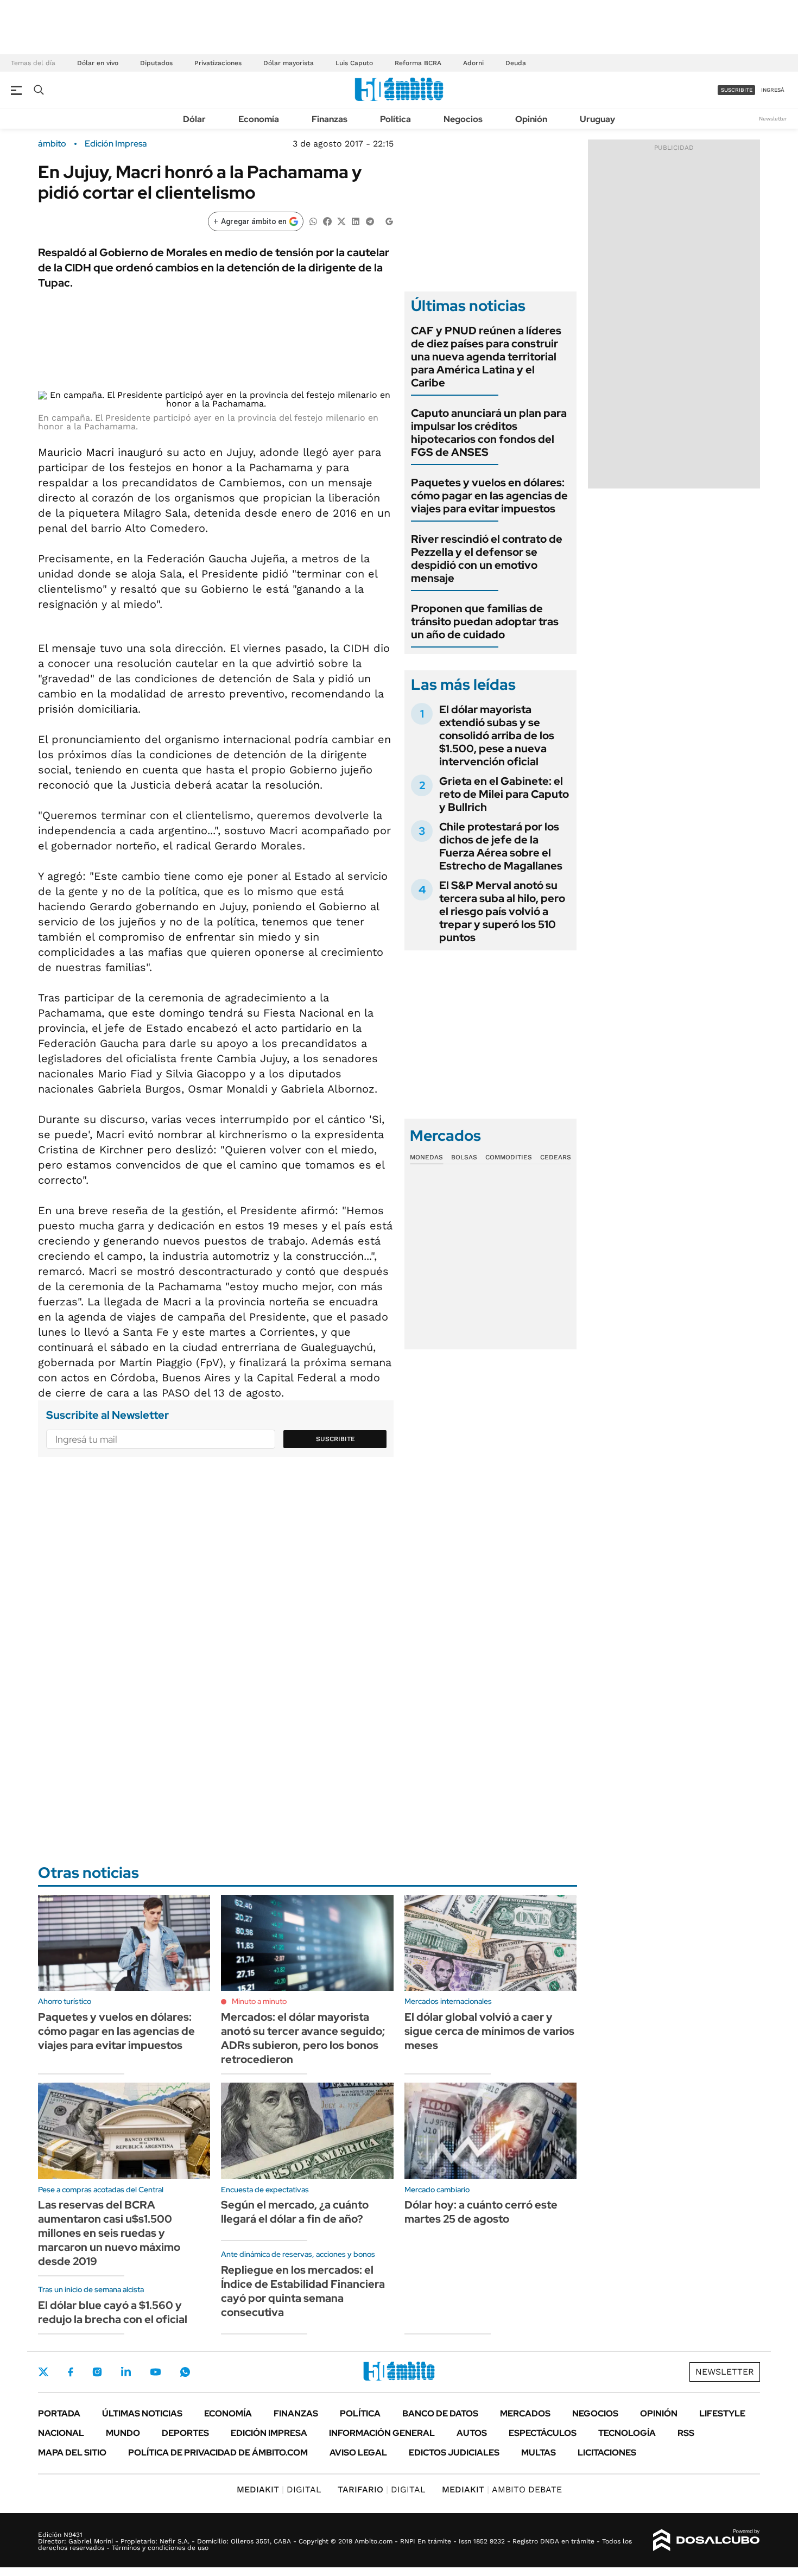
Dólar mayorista (289, 63)
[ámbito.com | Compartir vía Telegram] (370, 221)
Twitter (43, 2372)
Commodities (509, 1157)
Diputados (156, 63)
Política (395, 119)
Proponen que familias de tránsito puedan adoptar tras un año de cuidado (485, 621)
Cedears (556, 1157)
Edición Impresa (269, 2433)
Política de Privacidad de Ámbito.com (218, 2453)
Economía (259, 119)
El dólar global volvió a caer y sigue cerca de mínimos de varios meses (489, 2031)
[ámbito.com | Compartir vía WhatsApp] (313, 221)
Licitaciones (607, 2453)
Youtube (155, 2372)
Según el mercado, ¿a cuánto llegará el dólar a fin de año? (295, 2212)
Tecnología (627, 2433)
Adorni (473, 63)
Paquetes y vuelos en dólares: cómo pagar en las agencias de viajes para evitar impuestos (489, 496)
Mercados (525, 2413)
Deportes (185, 2433)
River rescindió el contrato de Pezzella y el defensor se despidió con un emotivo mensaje (487, 559)
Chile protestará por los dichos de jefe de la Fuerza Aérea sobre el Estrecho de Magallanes (501, 846)
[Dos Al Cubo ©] (707, 2540)
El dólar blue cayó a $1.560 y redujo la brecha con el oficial (113, 2312)
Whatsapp (185, 2372)
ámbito (52, 144)
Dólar (194, 119)
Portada (59, 2413)
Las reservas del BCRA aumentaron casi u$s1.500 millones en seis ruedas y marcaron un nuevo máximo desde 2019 (109, 2233)
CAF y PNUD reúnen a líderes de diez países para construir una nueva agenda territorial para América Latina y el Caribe (486, 357)
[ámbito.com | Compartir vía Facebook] (327, 221)
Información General (382, 2433)
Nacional (61, 2433)
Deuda (516, 63)
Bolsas (464, 1157)
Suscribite (335, 1439)
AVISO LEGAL (358, 2453)
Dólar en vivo (98, 63)
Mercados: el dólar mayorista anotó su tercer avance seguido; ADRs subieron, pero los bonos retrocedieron (303, 2038)
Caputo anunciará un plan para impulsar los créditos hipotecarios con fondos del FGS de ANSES (489, 433)
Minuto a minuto (259, 2001)
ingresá (773, 90)
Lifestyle (722, 2413)
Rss (686, 2433)
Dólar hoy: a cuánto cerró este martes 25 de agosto (481, 2212)
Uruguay (597, 119)
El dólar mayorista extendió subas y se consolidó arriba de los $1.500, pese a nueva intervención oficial (497, 735)
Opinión (531, 119)
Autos (472, 2433)
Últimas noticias (142, 2413)
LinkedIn (126, 2372)
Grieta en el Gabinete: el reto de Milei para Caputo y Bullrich (504, 794)
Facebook (71, 2372)
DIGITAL (279, 2489)
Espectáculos (543, 2433)
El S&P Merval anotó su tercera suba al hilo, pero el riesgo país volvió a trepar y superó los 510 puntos (502, 911)
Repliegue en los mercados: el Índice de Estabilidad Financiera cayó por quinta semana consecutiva (303, 2291)
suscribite (737, 90)
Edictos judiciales (454, 2453)
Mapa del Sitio (72, 2453)
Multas (539, 2453)
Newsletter (773, 119)
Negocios (463, 119)
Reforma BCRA (418, 63)
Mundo (123, 2433)
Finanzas (330, 119)
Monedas (426, 1157)
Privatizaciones (218, 63)
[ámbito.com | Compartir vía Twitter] (341, 221)
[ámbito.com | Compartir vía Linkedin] (356, 221)
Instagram (97, 2372)
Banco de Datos (440, 2413)
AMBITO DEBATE (502, 2489)
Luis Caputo (354, 63)
